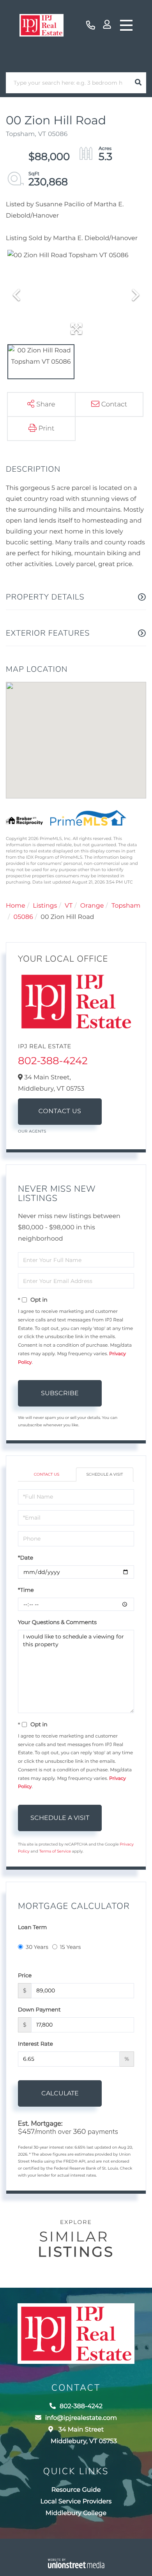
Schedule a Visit (104, 1474)
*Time (26, 1590)
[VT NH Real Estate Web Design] (76, 2563)
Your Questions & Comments (57, 1622)
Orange (92, 906)
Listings (45, 906)
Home (16, 906)
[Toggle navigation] (126, 25)
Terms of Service (55, 1851)
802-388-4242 (91, 25)
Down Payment (39, 2010)
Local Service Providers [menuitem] (76, 2502)
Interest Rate (35, 2044)
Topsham (126, 906)
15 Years (71, 1947)
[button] (138, 83)
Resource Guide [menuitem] (76, 2490)
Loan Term (32, 1927)
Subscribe (60, 1393)
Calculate (60, 2093)
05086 (23, 917)
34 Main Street (84, 2436)
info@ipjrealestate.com (81, 2418)
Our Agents (32, 1131)
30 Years (37, 1947)
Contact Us (60, 1111)
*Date (26, 1558)
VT (69, 906)
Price (25, 1975)
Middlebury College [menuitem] (76, 2513)
